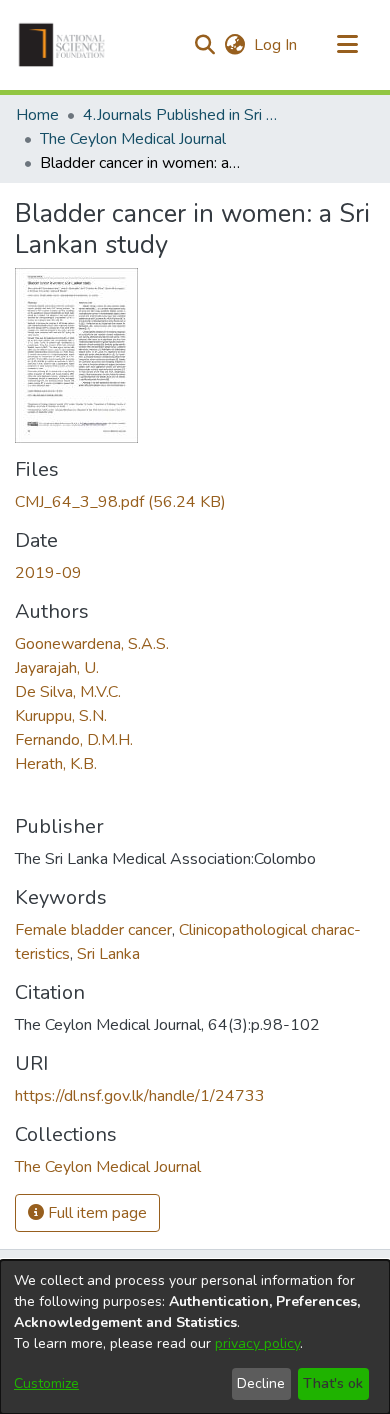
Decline (261, 1383)
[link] (120, 502)
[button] (61, 45)
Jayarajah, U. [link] (57, 668)
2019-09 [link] (48, 573)
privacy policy (257, 1343)
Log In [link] (276, 45)
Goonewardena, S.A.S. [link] (92, 644)
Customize (46, 1383)
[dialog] (195, 1337)
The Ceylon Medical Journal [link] (133, 139)
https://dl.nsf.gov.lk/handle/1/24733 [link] (140, 1096)
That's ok (333, 1383)
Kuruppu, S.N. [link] (61, 716)
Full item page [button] (95, 1213)
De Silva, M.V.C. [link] (68, 692)
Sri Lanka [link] (108, 954)
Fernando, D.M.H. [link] (74, 740)
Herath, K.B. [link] (56, 764)
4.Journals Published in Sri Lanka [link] (183, 115)
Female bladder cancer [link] (93, 930)
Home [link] (37, 115)
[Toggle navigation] (347, 45)
